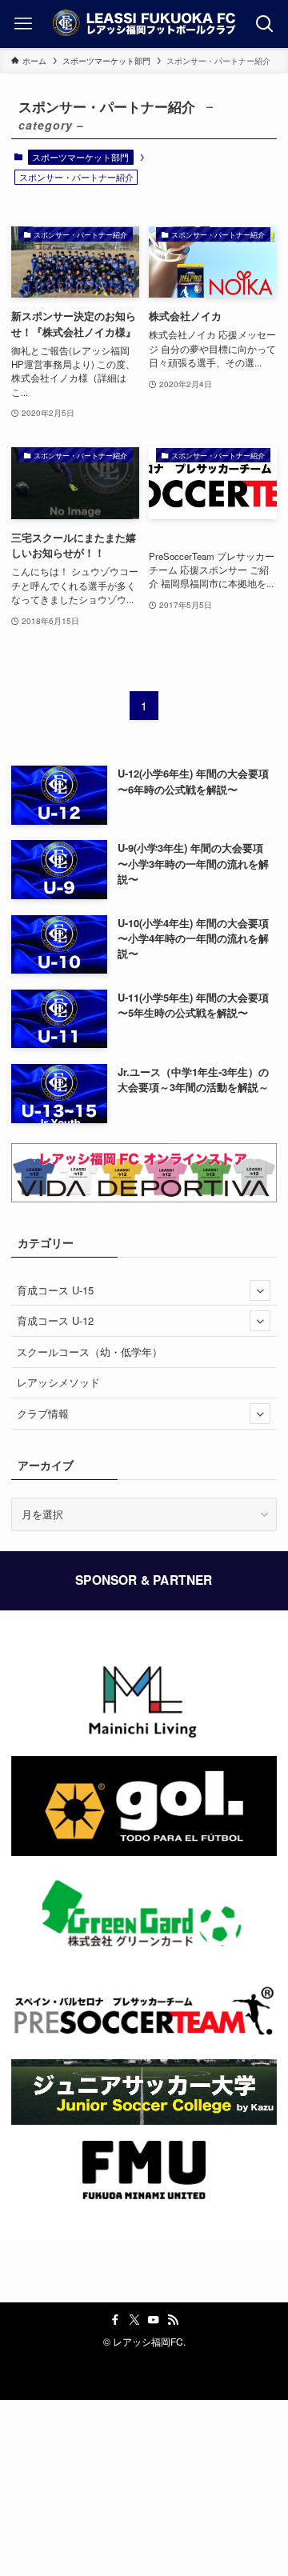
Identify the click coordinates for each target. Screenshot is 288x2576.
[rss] (173, 2320)
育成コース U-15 (55, 1290)
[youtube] (154, 2320)
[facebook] (115, 2320)
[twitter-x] (134, 2320)
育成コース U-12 (55, 1320)
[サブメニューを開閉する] (260, 1290)
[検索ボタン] (265, 24)
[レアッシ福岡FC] (144, 24)
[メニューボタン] (23, 24)
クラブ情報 (43, 1413)
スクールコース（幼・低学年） (90, 1352)
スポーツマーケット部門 (80, 157)
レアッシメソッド (58, 1382)
